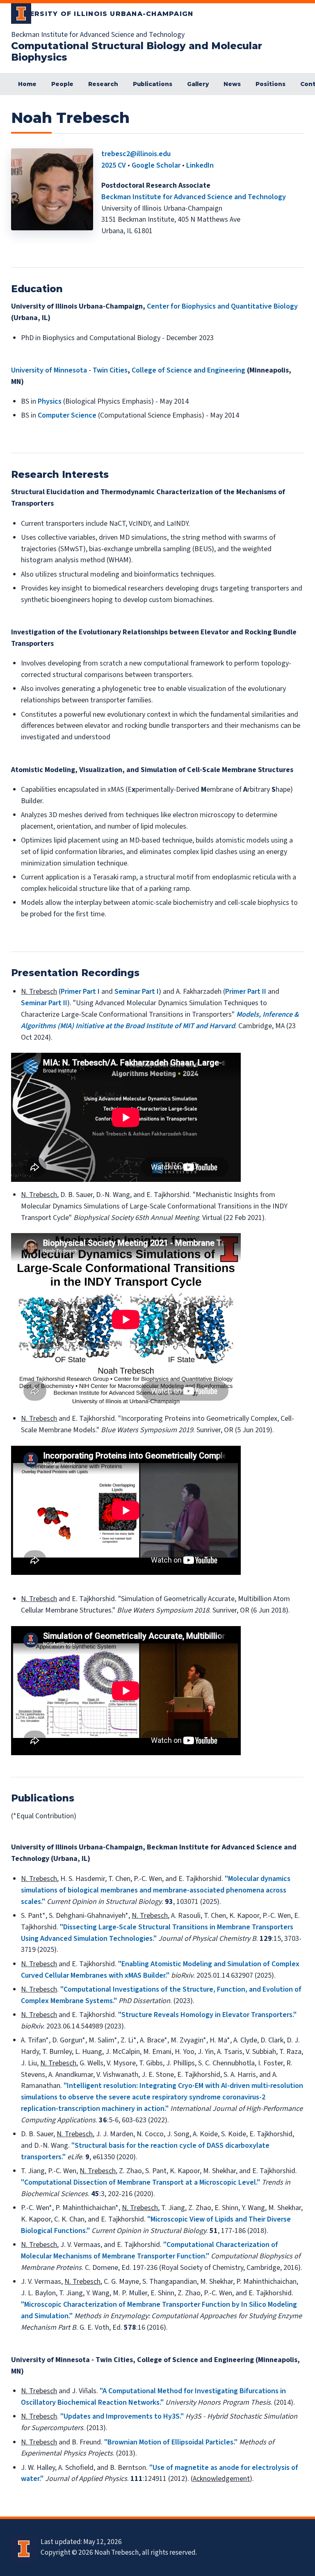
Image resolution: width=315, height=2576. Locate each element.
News (232, 84)
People (62, 84)
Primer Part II (246, 992)
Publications (153, 84)
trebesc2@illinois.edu (136, 154)
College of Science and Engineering (188, 370)
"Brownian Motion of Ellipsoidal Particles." (171, 2442)
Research (103, 84)
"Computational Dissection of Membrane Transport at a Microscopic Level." (140, 2182)
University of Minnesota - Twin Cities (69, 370)
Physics (50, 401)
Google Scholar (156, 165)
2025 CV (114, 165)
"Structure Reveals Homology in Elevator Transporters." (207, 2015)
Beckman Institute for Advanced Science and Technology (194, 197)
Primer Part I (80, 992)
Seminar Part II (44, 1003)
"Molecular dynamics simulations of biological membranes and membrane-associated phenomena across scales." (156, 1890)
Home (27, 84)
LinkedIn (200, 165)
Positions (270, 84)
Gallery (198, 84)
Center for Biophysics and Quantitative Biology (222, 306)
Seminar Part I (137, 992)
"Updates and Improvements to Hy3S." (122, 2416)
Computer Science (67, 415)
